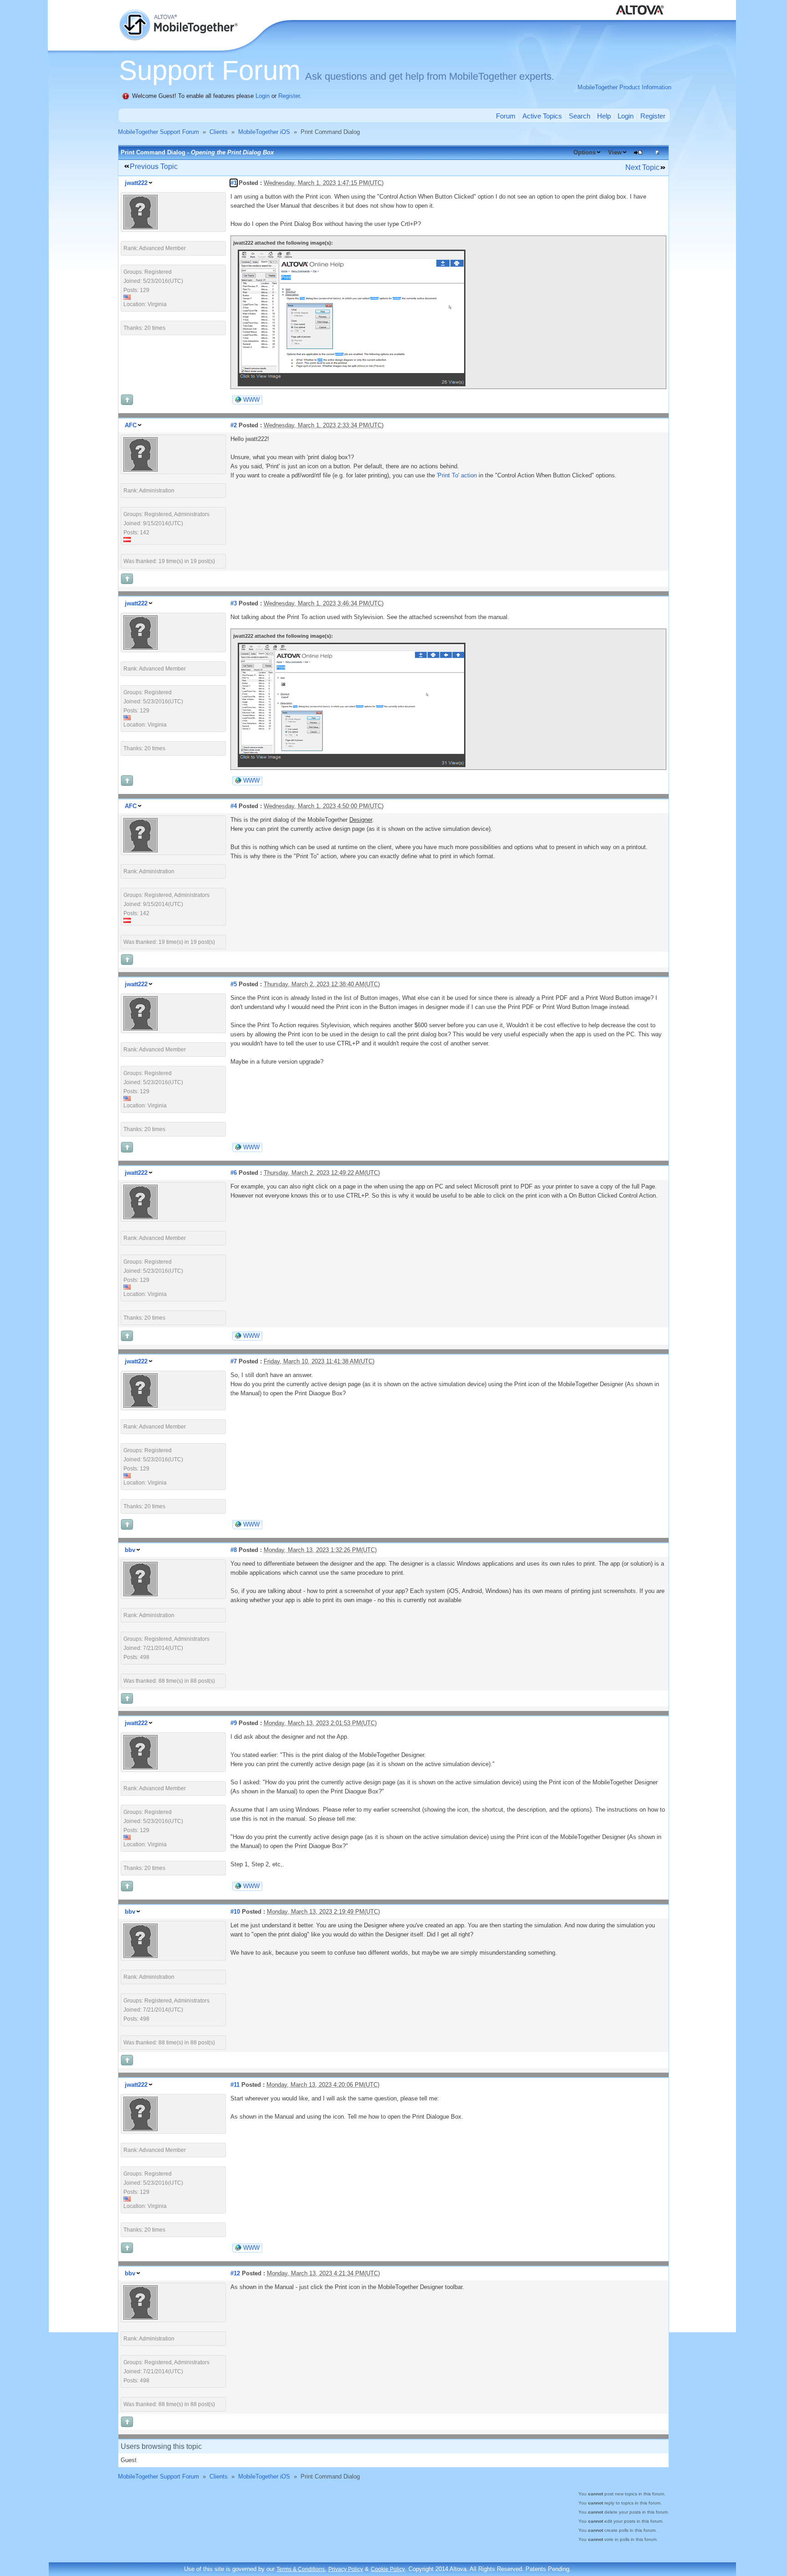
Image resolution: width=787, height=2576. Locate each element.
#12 (235, 2273)
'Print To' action (457, 475)
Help (604, 116)
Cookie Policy (388, 2569)
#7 (234, 1361)
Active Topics (542, 116)
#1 (234, 183)
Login (263, 96)
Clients (219, 132)
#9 (234, 1723)
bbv (130, 1550)
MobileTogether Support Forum (158, 132)
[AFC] (141, 469)
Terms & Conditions (301, 2569)
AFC (131, 425)
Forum (506, 116)
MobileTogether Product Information (624, 87)
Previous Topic (154, 166)
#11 (235, 2085)
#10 (235, 1912)
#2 (234, 425)
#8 (234, 1550)
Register (289, 96)
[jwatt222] (141, 227)
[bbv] (141, 1594)
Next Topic (642, 167)
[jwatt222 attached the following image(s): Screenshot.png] (352, 384)
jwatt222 (136, 183)
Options (585, 152)
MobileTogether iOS (264, 132)
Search (580, 116)
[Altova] (642, 5)
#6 (234, 1173)
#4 (234, 806)
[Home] (179, 14)
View (615, 152)
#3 (234, 603)
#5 (234, 984)
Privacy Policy (346, 2569)
